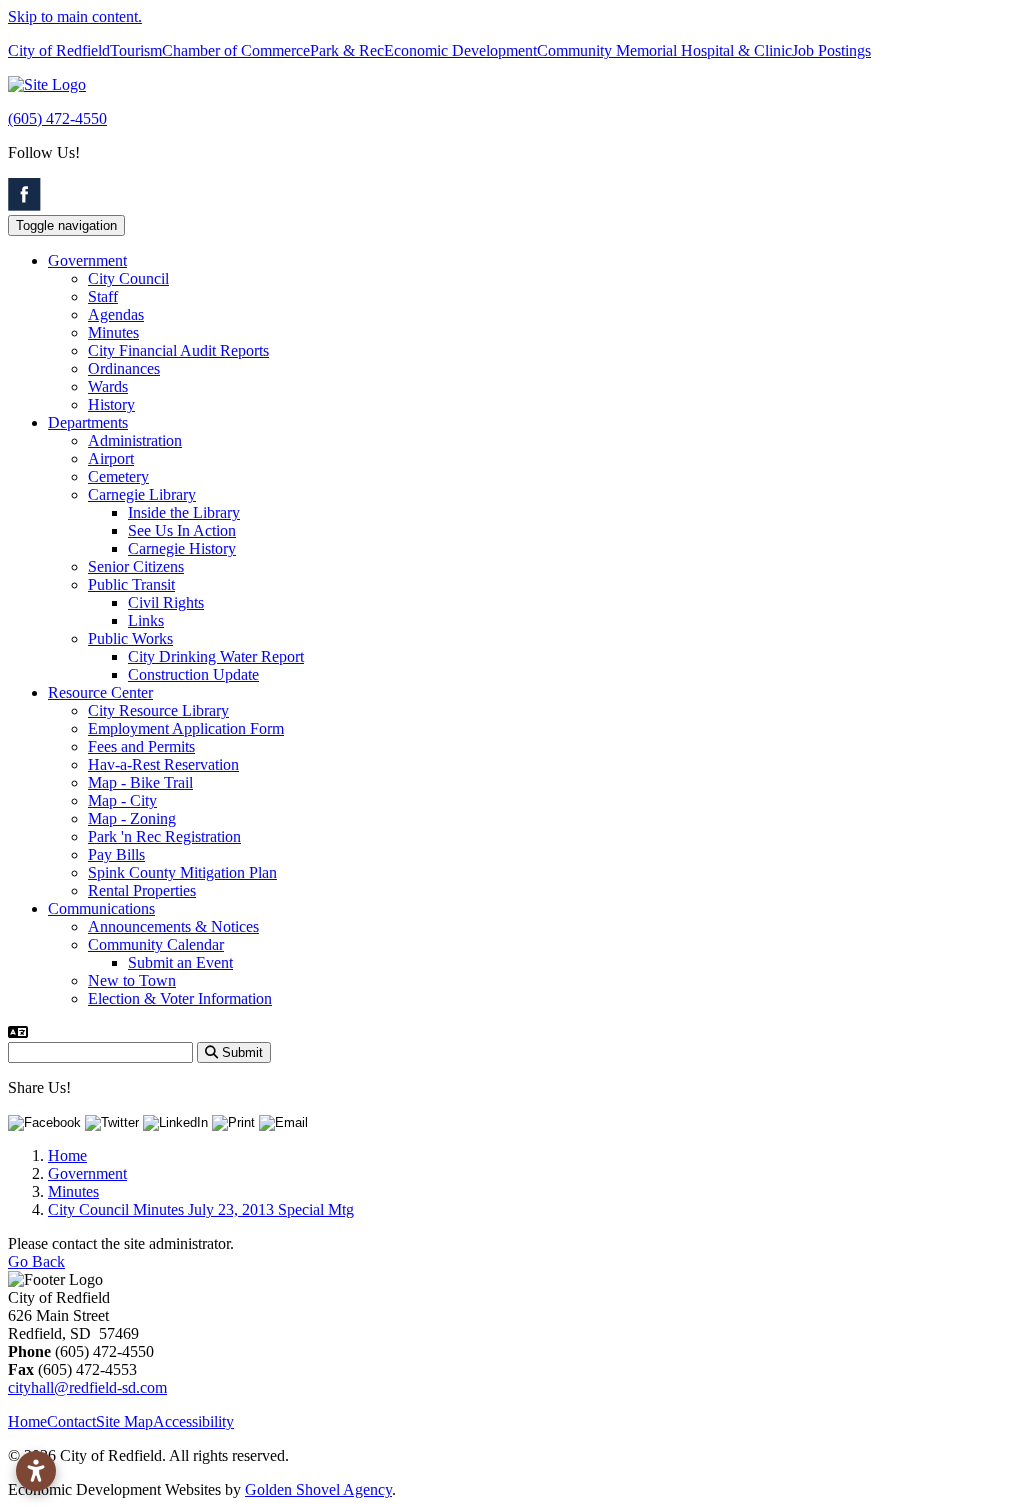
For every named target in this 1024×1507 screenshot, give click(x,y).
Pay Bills (116, 854)
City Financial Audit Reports (178, 350)
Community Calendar (156, 944)
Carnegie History (182, 548)
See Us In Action (182, 530)
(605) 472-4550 (57, 118)
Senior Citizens (136, 566)
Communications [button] (101, 908)
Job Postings (831, 50)
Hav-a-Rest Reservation (163, 764)
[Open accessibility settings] (36, 1471)
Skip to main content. (75, 16)
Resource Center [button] (100, 692)
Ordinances (124, 368)
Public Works (130, 638)
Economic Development (460, 50)
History (111, 404)
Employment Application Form (186, 728)
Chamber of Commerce (236, 50)
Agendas (116, 314)
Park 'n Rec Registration (164, 836)
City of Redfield (59, 50)
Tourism (136, 50)
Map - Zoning (132, 818)
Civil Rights (166, 602)
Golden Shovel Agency (318, 1489)
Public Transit (131, 584)
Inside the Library (184, 512)
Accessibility (193, 1421)
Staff (103, 296)
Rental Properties (142, 890)
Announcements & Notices (173, 926)
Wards (108, 386)
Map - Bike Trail (140, 782)
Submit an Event (180, 962)
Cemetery (118, 476)
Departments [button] (88, 422)
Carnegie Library (142, 494)
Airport (111, 458)
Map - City (122, 800)
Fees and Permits (141, 746)
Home (27, 1421)
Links (146, 620)
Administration (135, 440)
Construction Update (193, 674)
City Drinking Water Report (216, 656)
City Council (128, 278)
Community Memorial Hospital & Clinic (664, 50)
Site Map (124, 1421)
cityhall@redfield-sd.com (87, 1387)
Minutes (113, 332)
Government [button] (87, 260)
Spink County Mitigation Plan (182, 872)
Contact (71, 1421)
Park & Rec (347, 50)
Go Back (36, 1261)
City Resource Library (158, 710)
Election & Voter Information (180, 998)
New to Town (132, 980)
